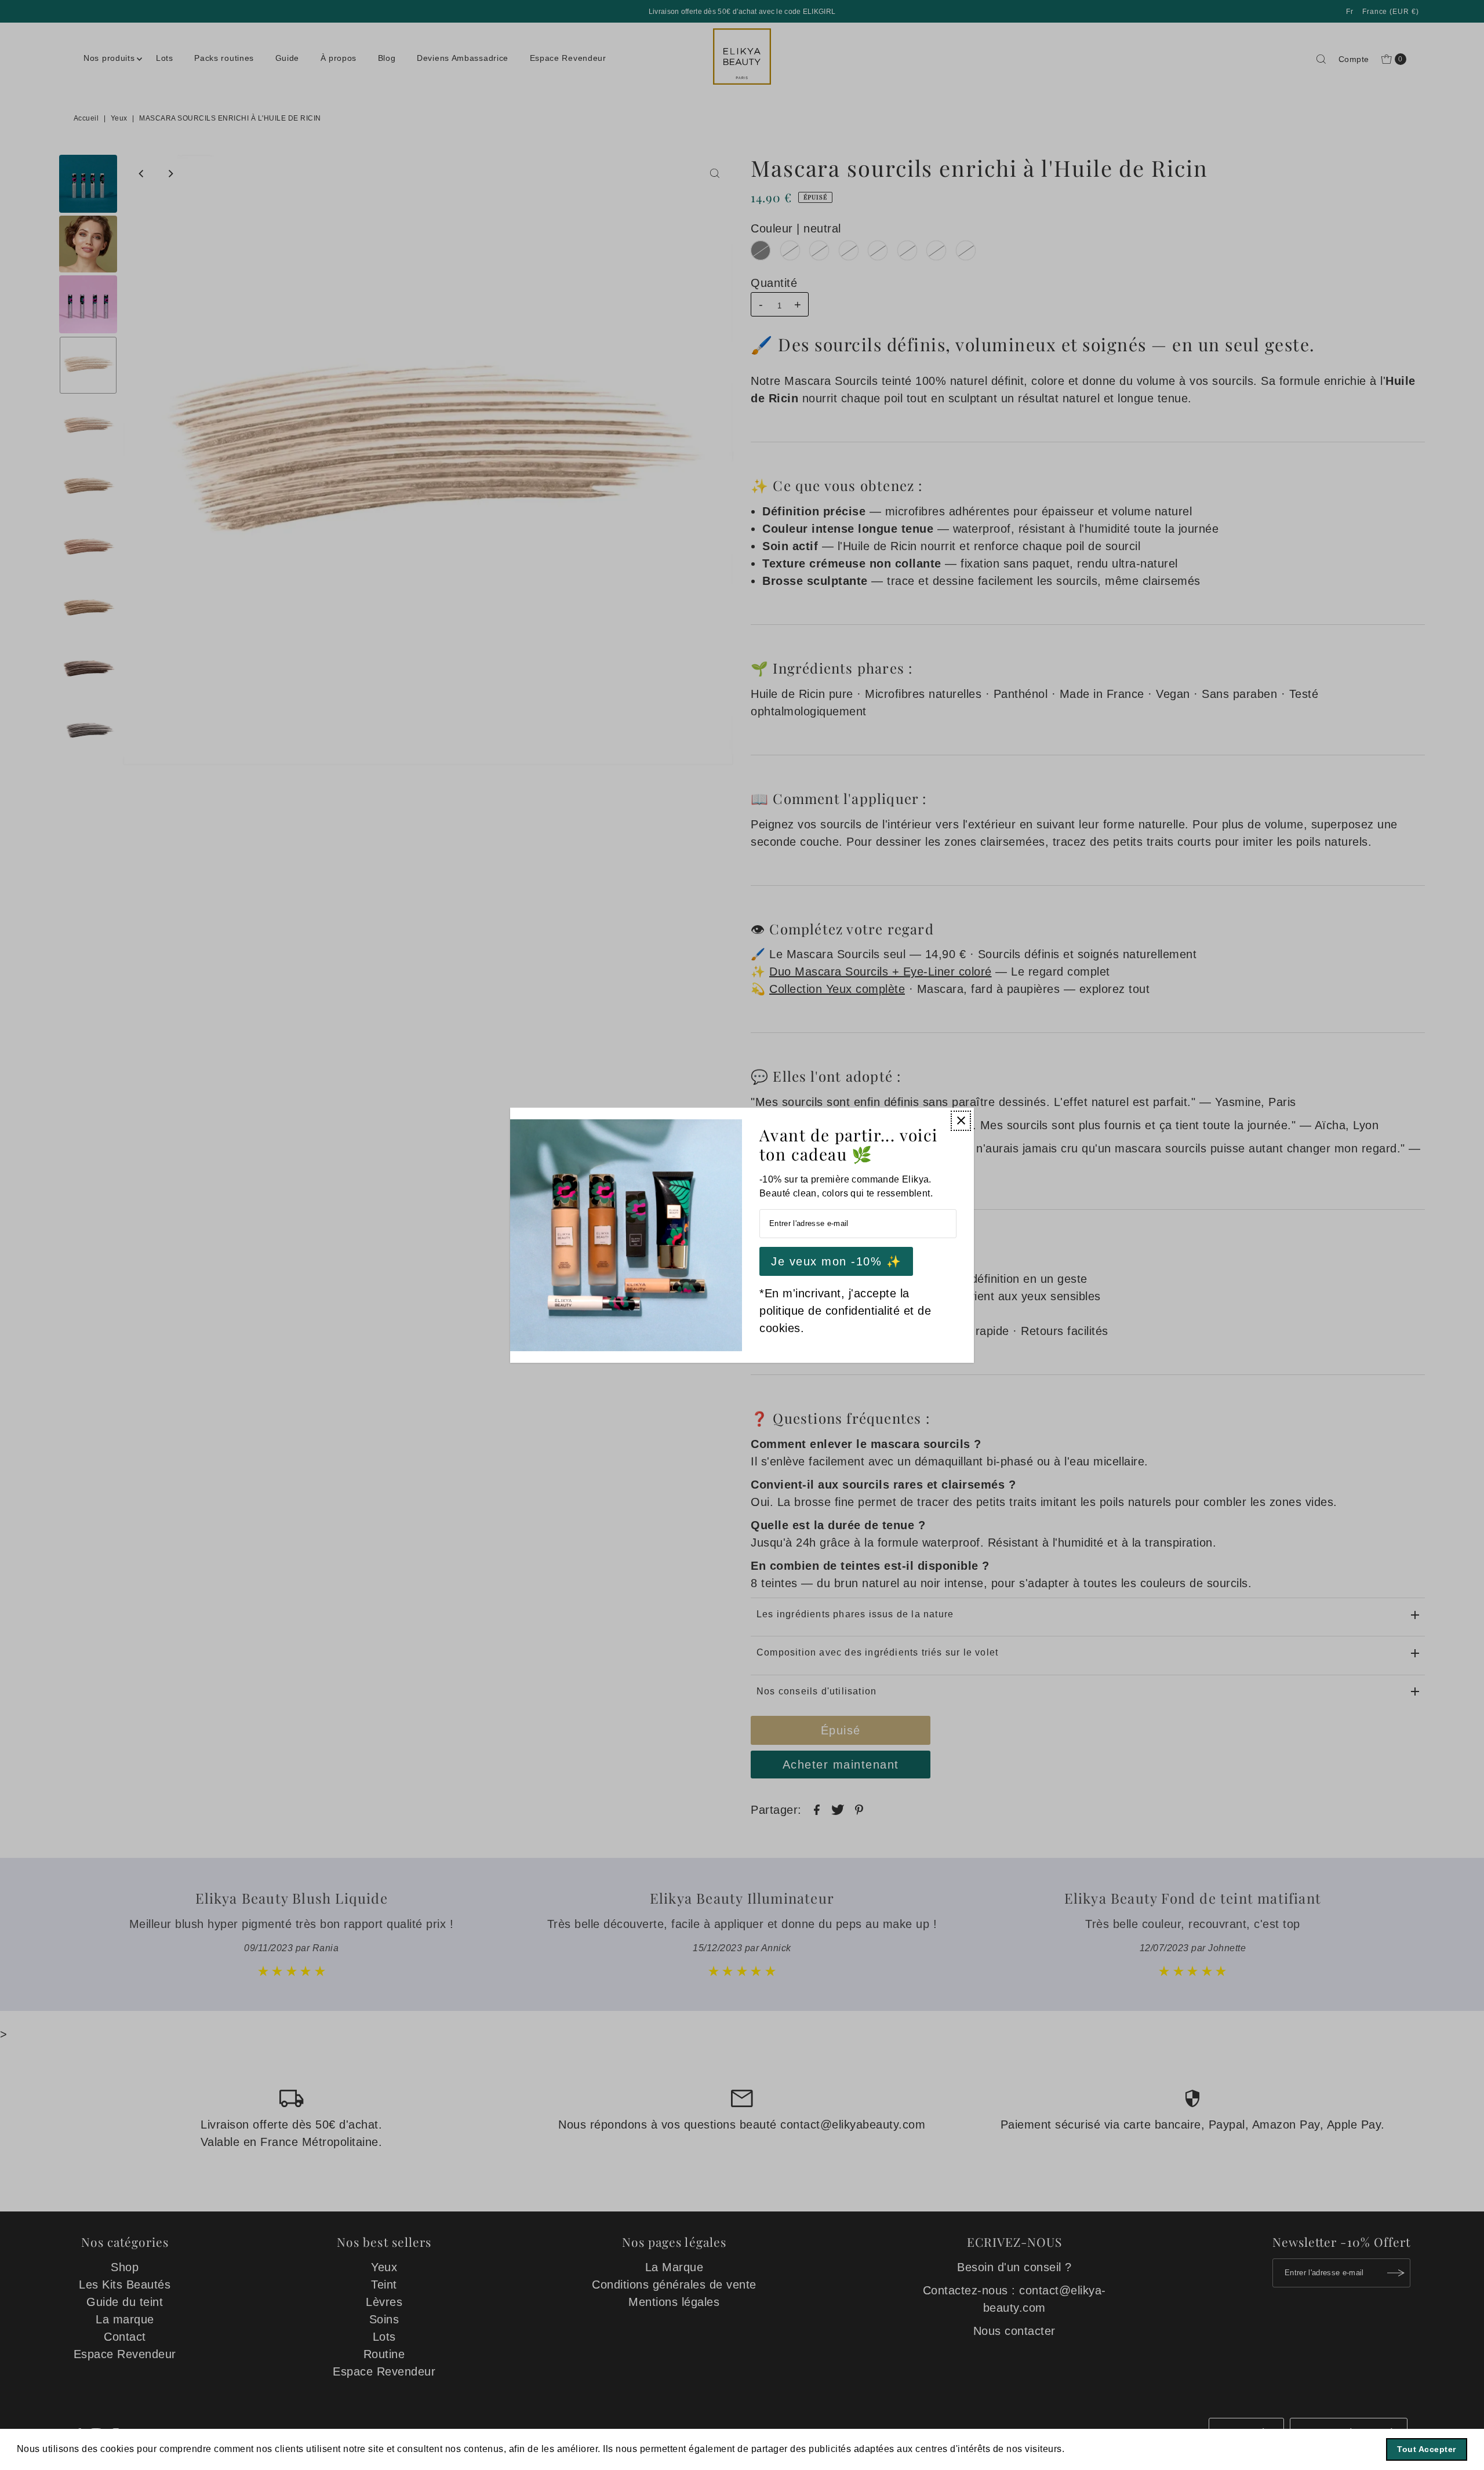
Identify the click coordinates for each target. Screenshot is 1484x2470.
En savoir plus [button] (1100, 2449)
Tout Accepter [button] (1427, 2449)
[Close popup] (961, 1120)
